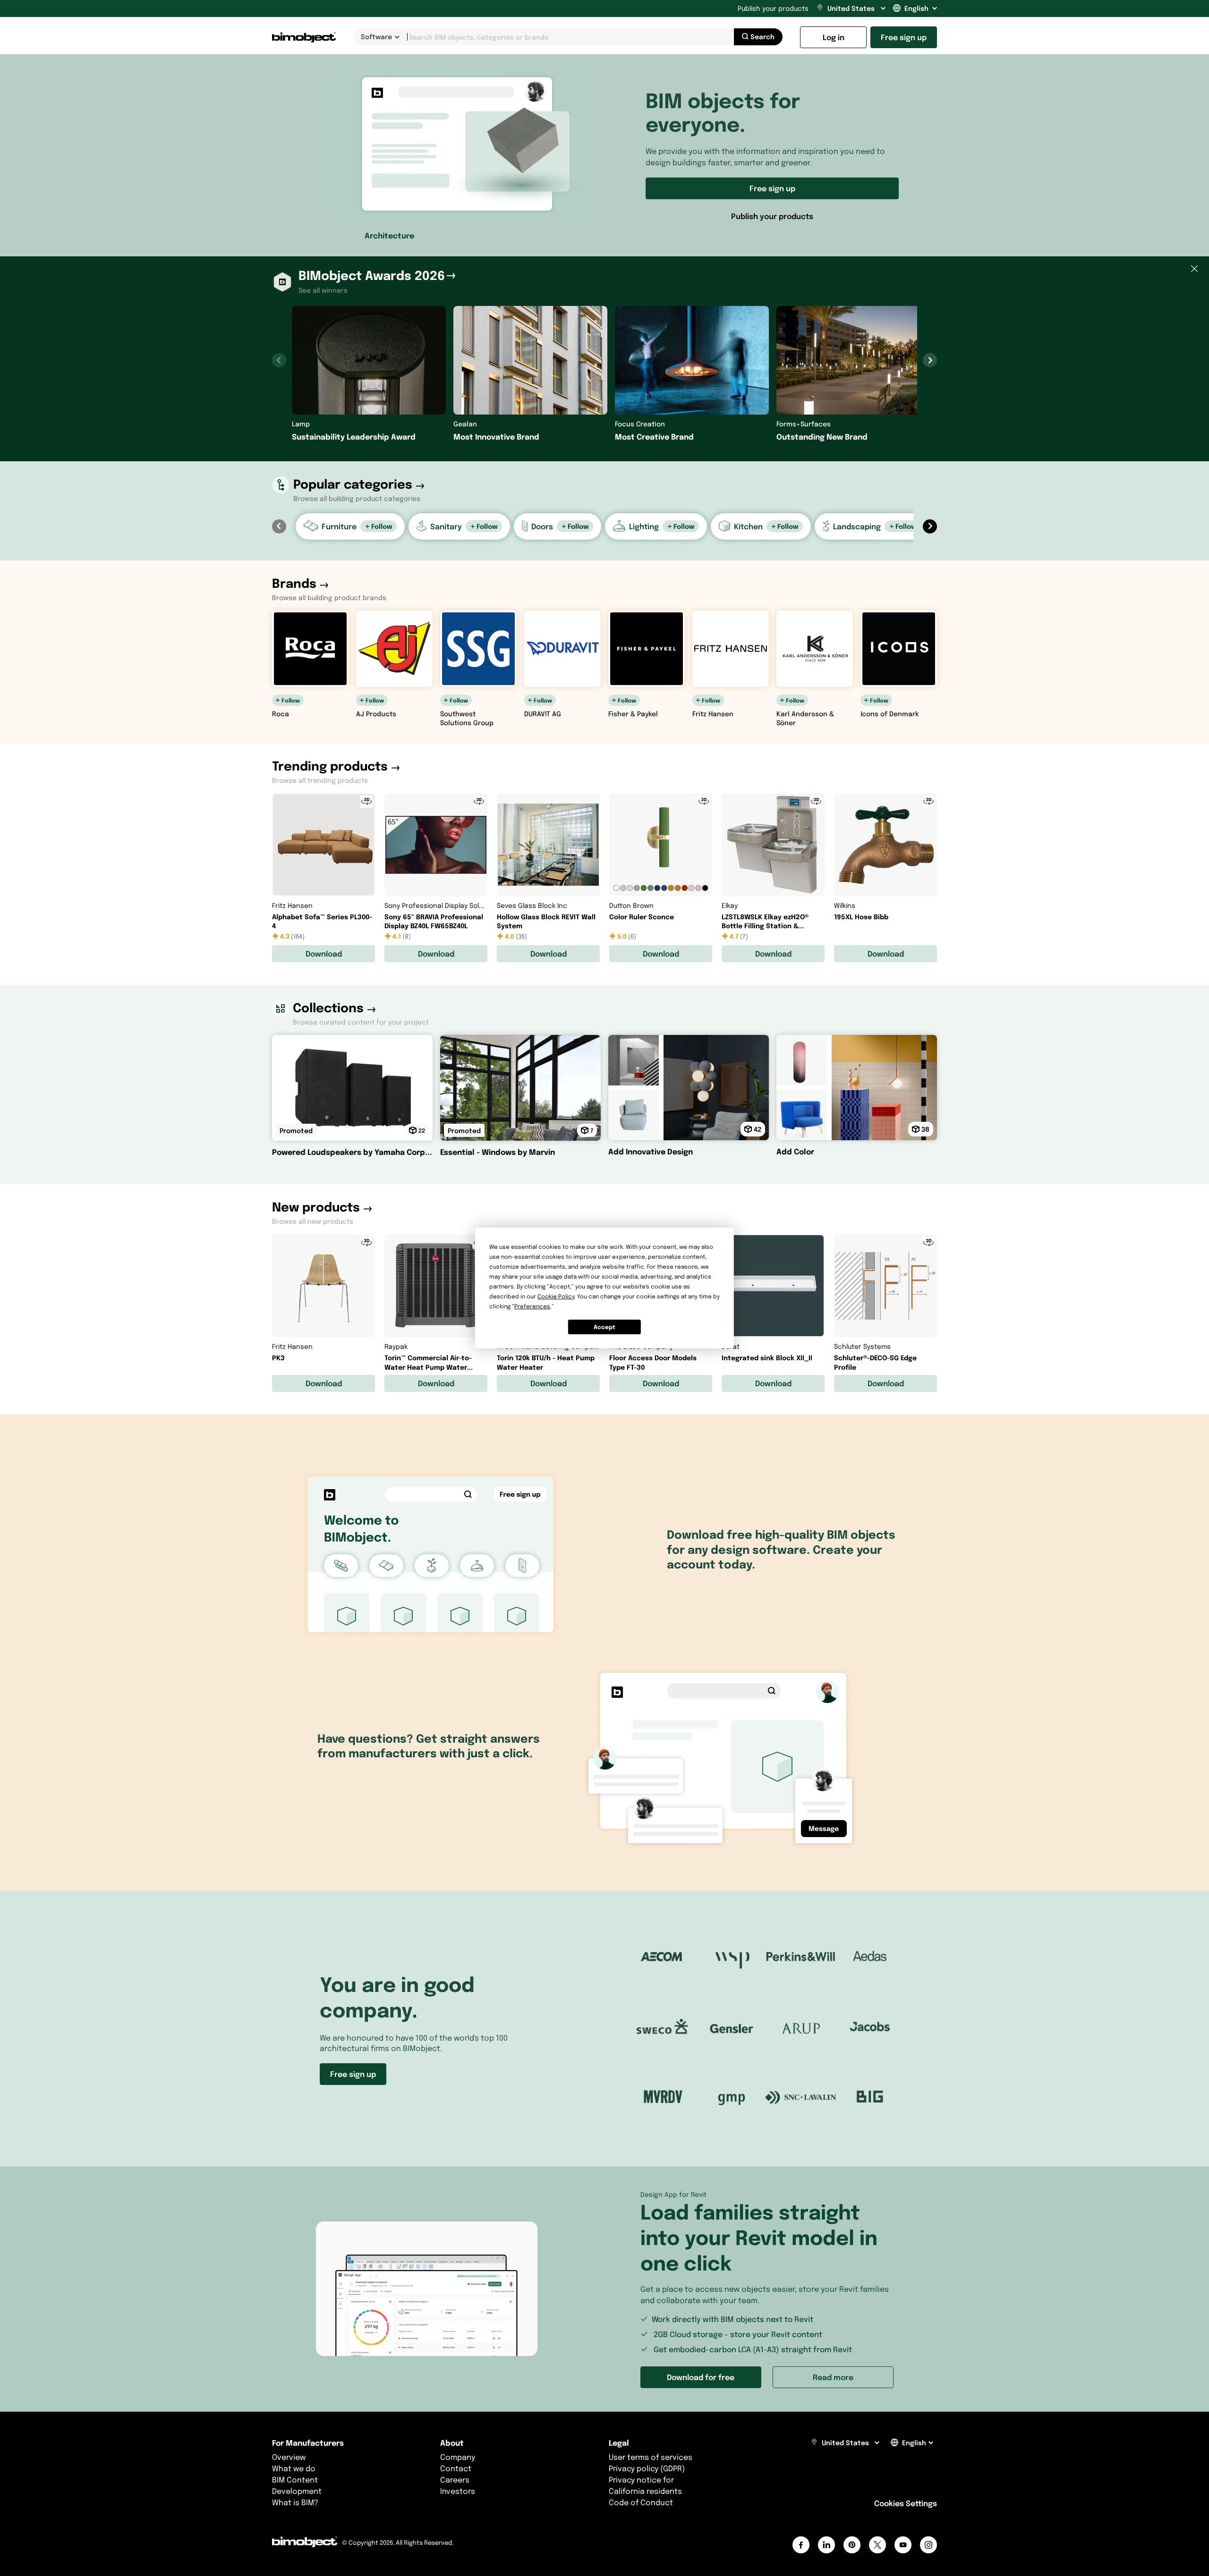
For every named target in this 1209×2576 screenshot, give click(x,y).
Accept (604, 1327)
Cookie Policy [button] (556, 1296)
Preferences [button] (532, 1306)
